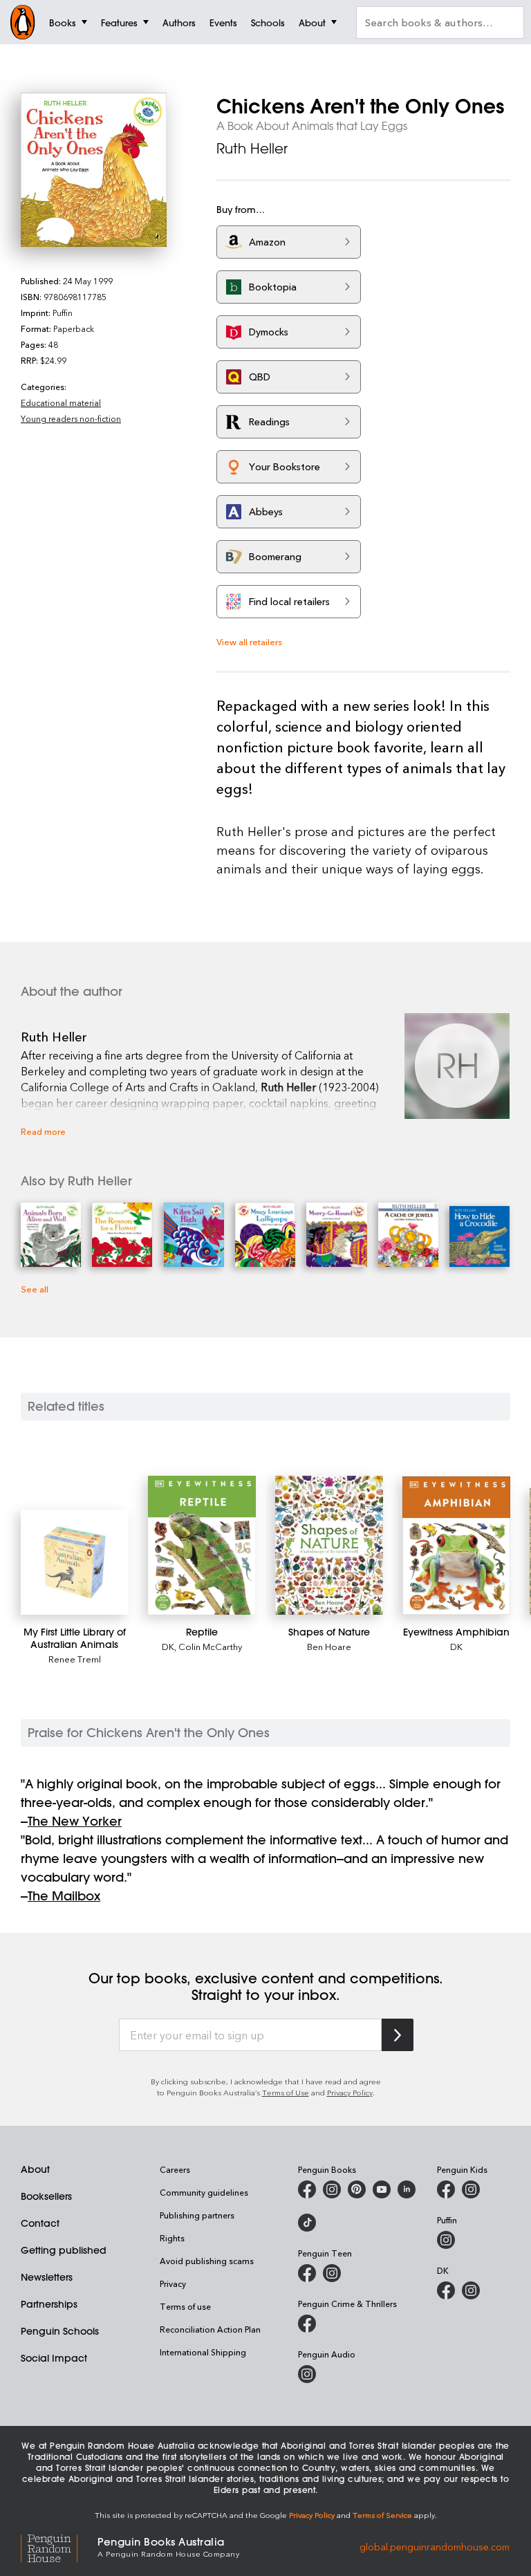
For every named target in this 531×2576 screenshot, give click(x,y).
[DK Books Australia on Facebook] (446, 2290)
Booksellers (46, 2196)
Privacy (173, 2283)
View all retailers (249, 641)
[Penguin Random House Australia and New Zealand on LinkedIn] (407, 2189)
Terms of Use (286, 2092)
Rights (172, 2238)
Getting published (64, 2250)
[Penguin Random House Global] (59, 2546)
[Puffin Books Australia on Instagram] (446, 2240)
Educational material (61, 402)
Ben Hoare (329, 1646)
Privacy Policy (350, 2092)
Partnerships (49, 2304)
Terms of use (185, 2306)
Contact (40, 2223)
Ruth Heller (252, 148)
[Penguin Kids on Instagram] (471, 2189)
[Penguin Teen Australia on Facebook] (307, 2273)
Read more (43, 1131)
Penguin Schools (60, 2331)
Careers (175, 2169)
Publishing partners (197, 2215)
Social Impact (54, 2358)
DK (168, 1646)
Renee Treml (75, 1659)
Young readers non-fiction (71, 418)
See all (35, 1289)
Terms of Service (382, 2515)
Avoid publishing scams (207, 2261)
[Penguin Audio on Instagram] (307, 2374)
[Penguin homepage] (23, 22)
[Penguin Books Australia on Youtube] (382, 2189)
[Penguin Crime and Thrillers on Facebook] (307, 2324)
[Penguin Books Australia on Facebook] (307, 2189)
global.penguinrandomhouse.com (435, 2546)
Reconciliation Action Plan (210, 2329)
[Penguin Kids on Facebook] (446, 2189)
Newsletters (47, 2277)
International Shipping (203, 2352)
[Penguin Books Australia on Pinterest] (357, 2189)
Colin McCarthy (210, 1646)
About (35, 2169)
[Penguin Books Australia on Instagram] (332, 2189)
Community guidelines (204, 2192)
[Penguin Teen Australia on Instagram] (332, 2273)
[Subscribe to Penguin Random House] (398, 2035)
